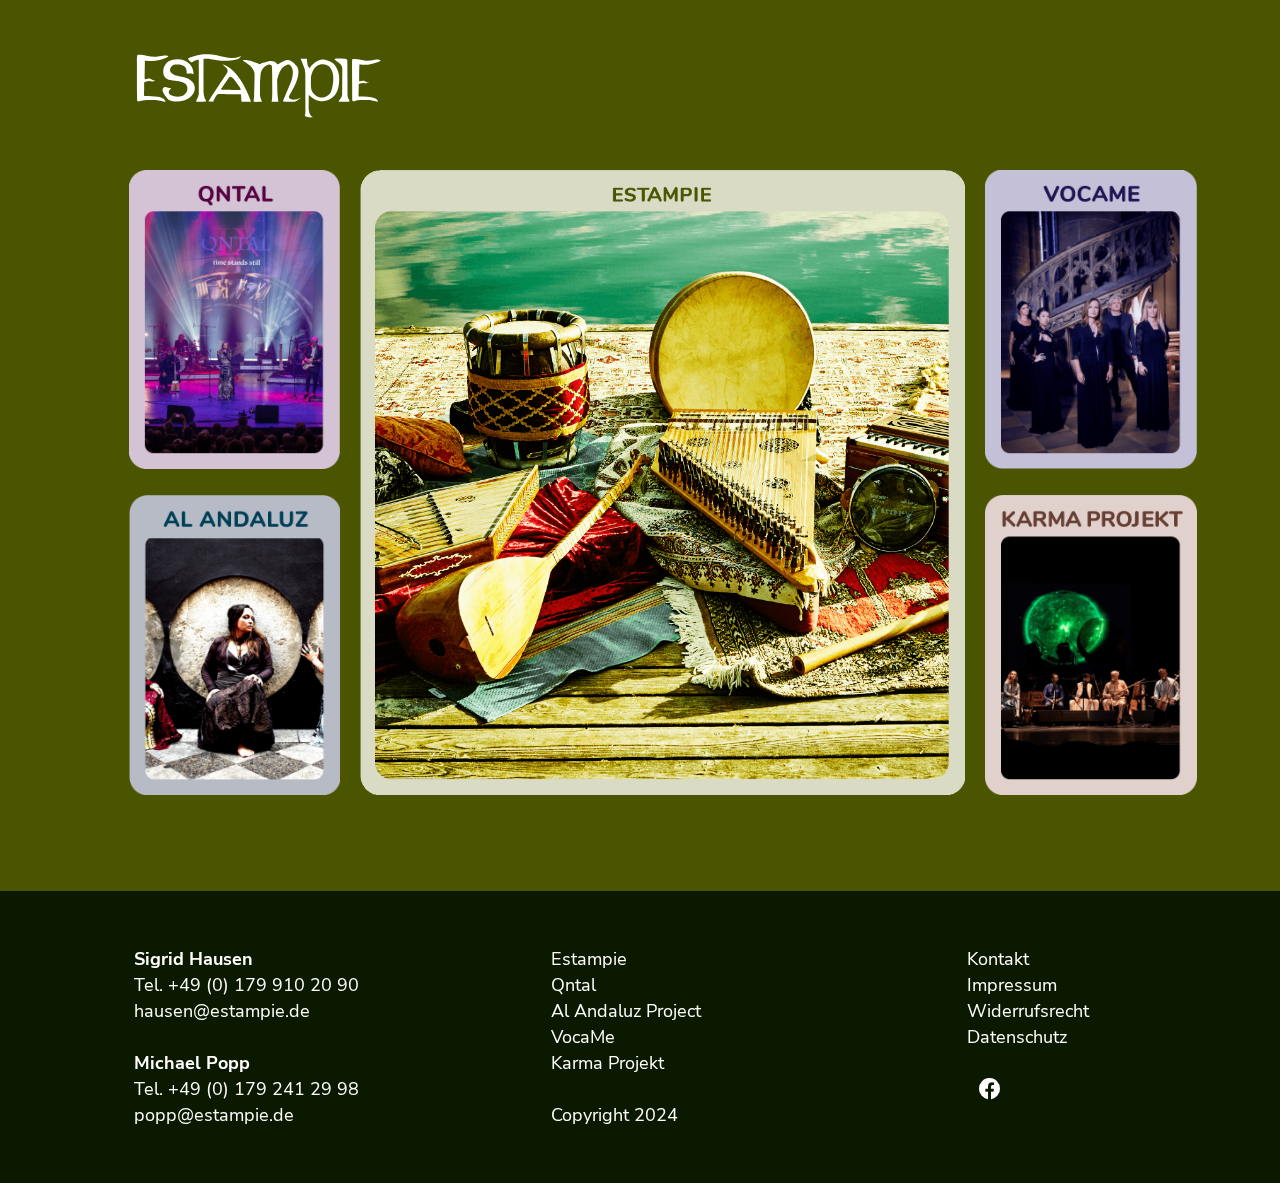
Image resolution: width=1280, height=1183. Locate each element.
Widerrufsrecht (1028, 1011)
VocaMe (583, 1037)
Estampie (589, 959)
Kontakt (998, 959)
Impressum (1012, 985)
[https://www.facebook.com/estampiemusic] (990, 1090)
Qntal (573, 985)
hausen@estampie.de (222, 1011)
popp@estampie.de (214, 1115)
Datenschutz (1017, 1037)
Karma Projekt (607, 1063)
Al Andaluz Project (626, 1011)
